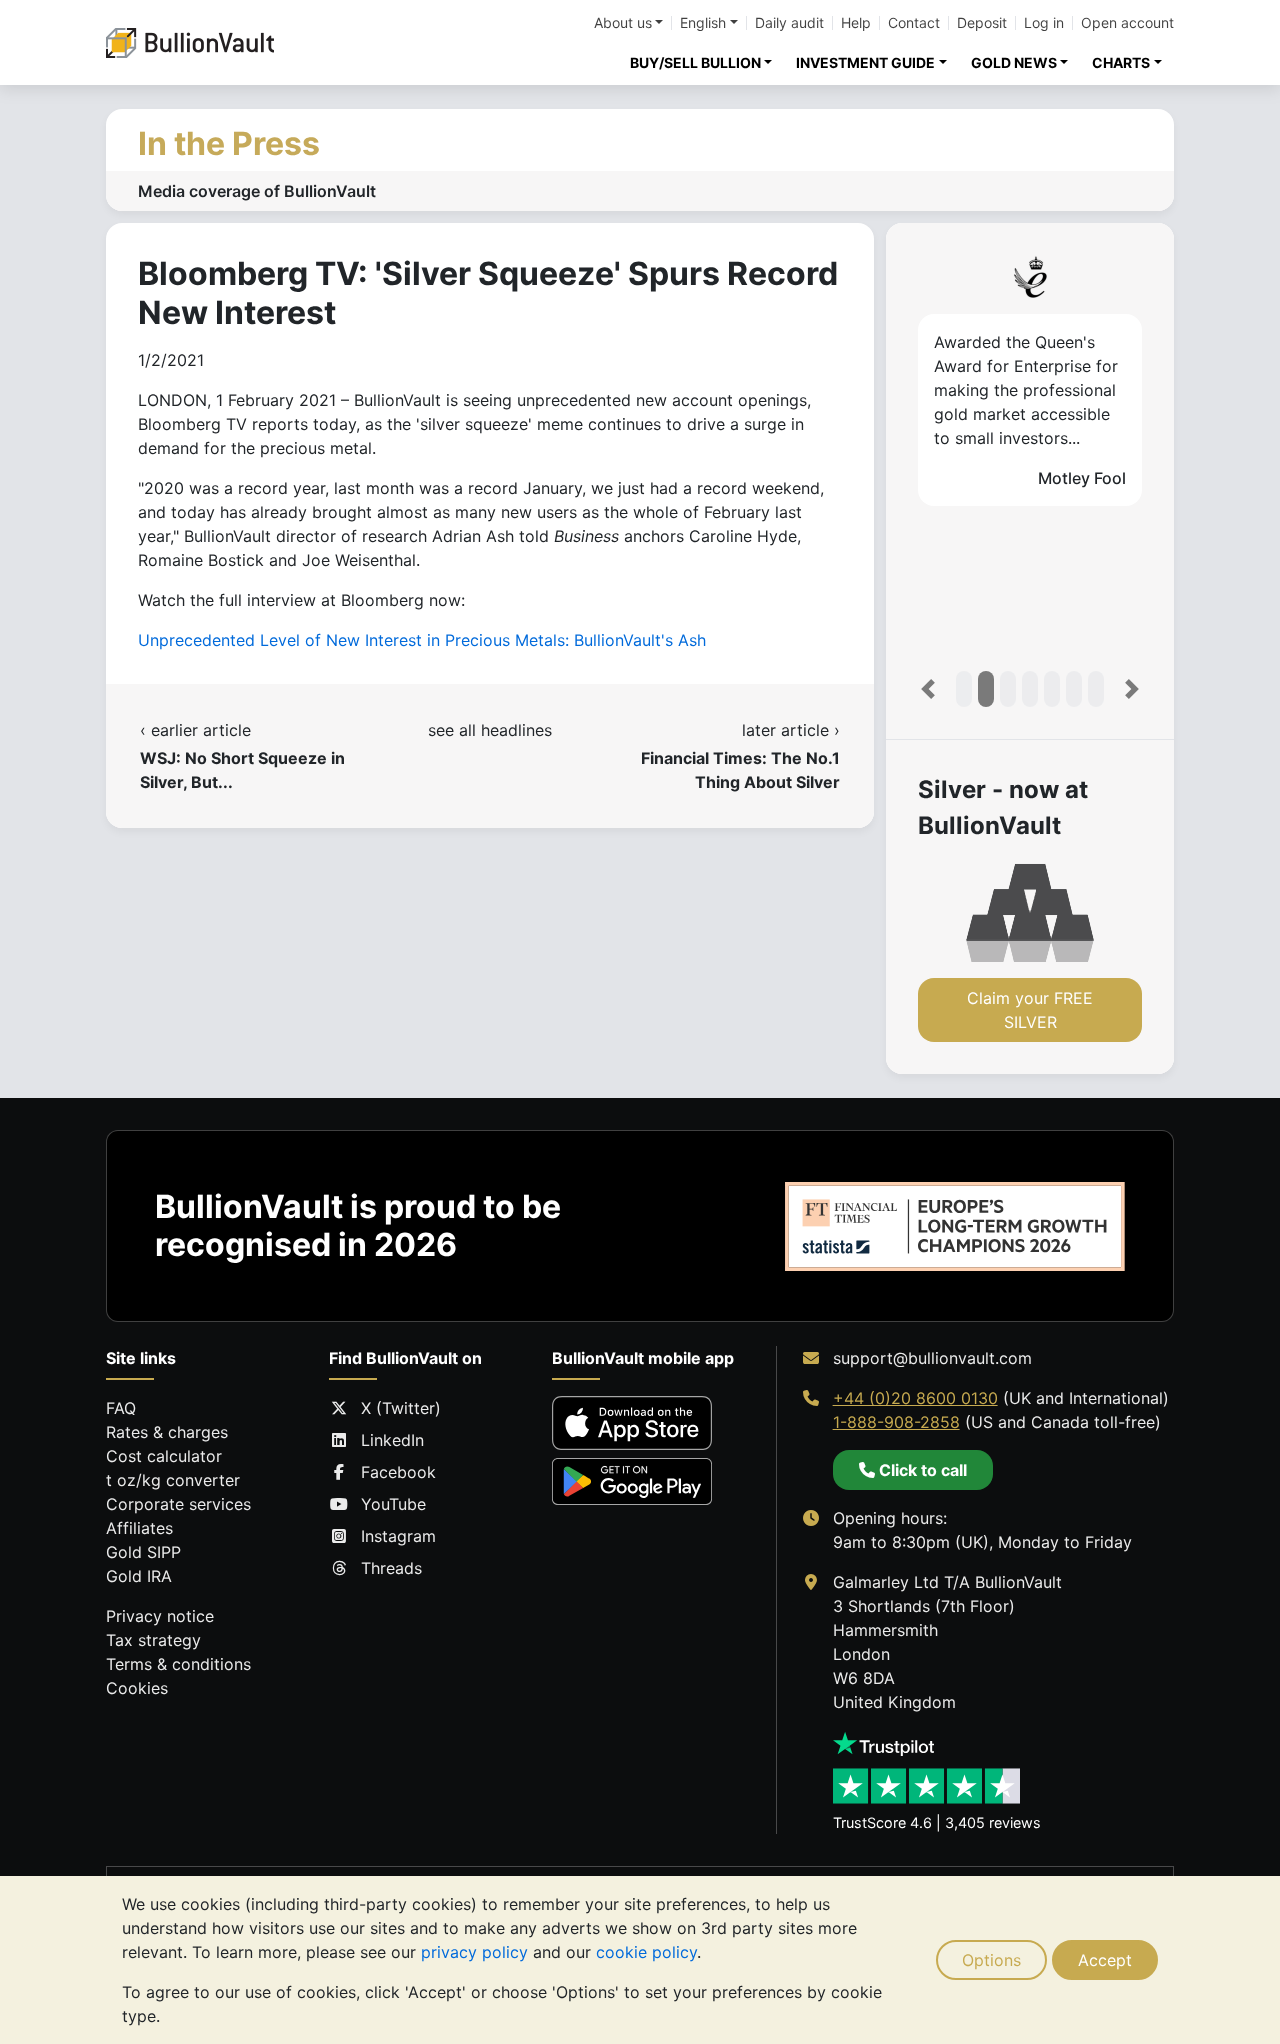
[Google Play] (632, 1481)
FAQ (121, 1408)
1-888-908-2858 (896, 1422)
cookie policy (646, 1952)
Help (856, 23)
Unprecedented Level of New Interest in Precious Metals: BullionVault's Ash (422, 640)
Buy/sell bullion (695, 62)
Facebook (398, 1472)
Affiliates (139, 1528)
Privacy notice (160, 1616)
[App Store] (632, 1422)
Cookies (137, 1688)
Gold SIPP (143, 1552)
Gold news (1014, 62)
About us (623, 23)
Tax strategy (153, 1640)
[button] (928, 689)
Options (991, 1960)
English (703, 23)
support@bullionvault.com (932, 1358)
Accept (1105, 1960)
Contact (914, 23)
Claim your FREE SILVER (1030, 1010)
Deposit (982, 23)
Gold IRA (139, 1576)
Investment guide (865, 62)
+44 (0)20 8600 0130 (915, 1398)
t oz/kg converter (173, 1480)
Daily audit (789, 23)
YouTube (393, 1504)
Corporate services (178, 1504)
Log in (1044, 23)
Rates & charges (167, 1432)
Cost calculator (164, 1456)
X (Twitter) (401, 1408)
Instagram (398, 1536)
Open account (1127, 23)
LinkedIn (392, 1440)
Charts (1121, 62)
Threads (391, 1568)
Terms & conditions (178, 1664)
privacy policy (474, 1952)
